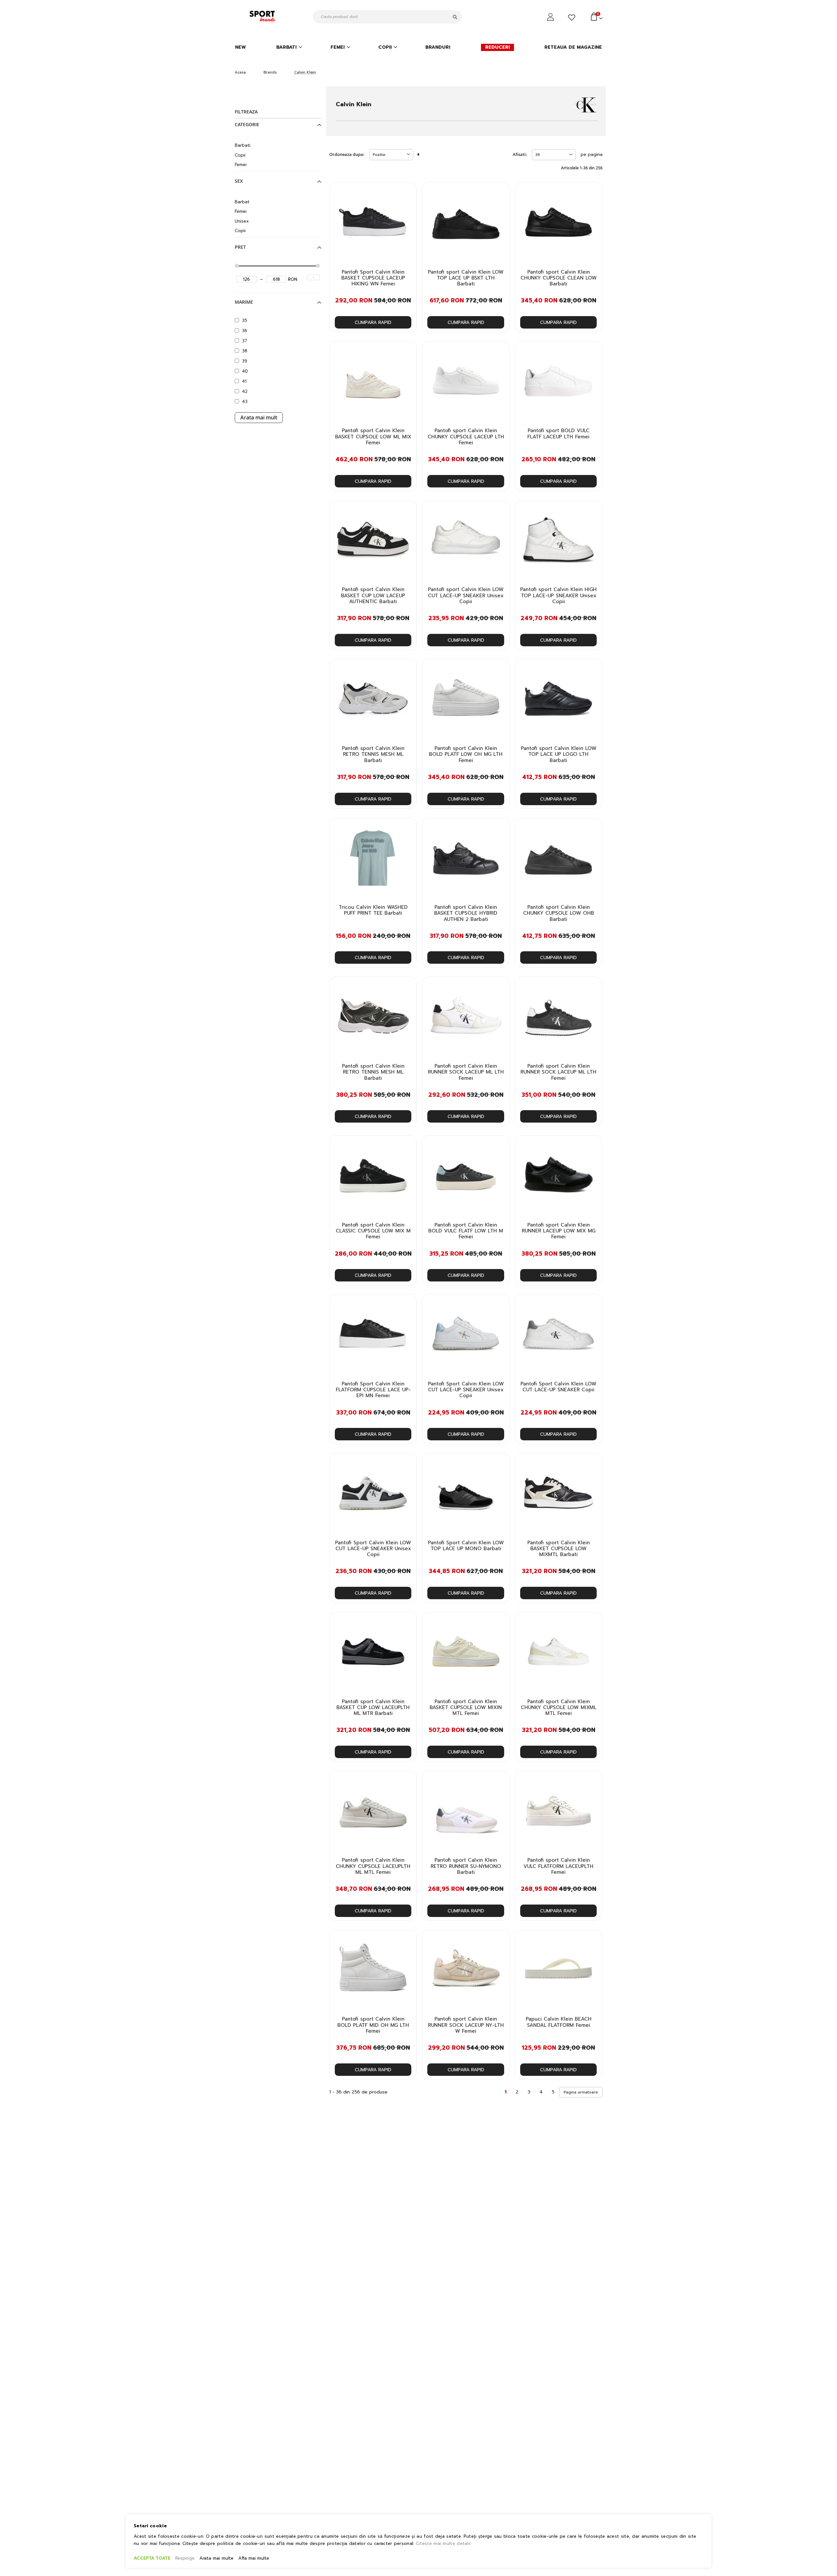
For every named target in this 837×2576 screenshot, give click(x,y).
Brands (270, 72)
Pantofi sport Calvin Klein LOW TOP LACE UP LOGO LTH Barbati (559, 754)
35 (245, 321)
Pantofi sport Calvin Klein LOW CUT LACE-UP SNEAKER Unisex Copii (466, 595)
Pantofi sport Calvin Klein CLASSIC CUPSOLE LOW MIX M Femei (373, 1231)
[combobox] (387, 17)
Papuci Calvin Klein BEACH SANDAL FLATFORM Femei (559, 2022)
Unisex (242, 221)
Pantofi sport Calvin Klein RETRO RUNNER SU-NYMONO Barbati (466, 1866)
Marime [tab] (244, 302)
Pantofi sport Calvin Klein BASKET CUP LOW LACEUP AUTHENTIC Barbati (373, 595)
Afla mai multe (254, 2558)
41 (244, 381)
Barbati (243, 145)
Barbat (242, 202)
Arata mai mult (259, 417)
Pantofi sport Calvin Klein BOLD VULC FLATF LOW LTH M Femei (466, 1231)
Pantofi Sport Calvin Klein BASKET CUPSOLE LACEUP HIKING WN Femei (373, 278)
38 (245, 351)
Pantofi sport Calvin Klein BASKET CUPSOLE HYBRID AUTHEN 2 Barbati (466, 913)
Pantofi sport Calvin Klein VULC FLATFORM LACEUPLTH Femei (558, 1866)
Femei (241, 165)
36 (245, 331)
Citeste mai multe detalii (443, 2543)
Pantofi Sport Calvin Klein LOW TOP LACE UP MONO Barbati (466, 1546)
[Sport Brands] (263, 17)
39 (245, 361)
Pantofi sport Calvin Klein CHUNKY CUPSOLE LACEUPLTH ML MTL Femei (373, 1866)
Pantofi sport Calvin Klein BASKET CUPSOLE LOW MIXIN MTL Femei (466, 1708)
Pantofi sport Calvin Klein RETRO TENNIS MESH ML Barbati (373, 754)
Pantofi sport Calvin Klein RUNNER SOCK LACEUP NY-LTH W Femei (466, 2025)
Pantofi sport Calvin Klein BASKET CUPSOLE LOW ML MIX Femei (373, 437)
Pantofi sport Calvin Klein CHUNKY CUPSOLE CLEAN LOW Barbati (559, 278)
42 (245, 391)
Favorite (573, 18)
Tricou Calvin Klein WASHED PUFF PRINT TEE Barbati (373, 910)
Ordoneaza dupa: (347, 154)
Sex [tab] (239, 181)
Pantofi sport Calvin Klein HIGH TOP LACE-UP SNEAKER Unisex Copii (558, 595)
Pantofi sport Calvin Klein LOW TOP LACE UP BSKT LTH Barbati (466, 278)
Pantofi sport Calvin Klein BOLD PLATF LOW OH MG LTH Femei (466, 754)
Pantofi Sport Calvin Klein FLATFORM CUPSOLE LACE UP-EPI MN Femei (373, 1390)
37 (245, 341)
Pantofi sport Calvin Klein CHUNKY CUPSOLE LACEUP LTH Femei (466, 437)
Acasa (240, 72)
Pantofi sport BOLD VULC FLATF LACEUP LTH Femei (558, 434)
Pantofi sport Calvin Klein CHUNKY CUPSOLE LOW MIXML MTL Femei (559, 1708)
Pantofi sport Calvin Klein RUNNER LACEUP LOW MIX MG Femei (559, 1231)
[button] (408, 193)
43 (245, 402)
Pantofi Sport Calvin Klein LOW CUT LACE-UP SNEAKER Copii (558, 1387)
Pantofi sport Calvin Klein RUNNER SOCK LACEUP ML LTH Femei (466, 1072)
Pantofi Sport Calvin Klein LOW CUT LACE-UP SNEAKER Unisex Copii (466, 1390)
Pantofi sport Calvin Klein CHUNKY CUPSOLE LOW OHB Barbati (559, 913)
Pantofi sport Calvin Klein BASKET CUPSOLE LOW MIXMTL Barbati (559, 1549)
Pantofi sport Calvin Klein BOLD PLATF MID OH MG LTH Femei (373, 2025)
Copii (240, 155)
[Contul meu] (551, 17)
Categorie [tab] (247, 125)
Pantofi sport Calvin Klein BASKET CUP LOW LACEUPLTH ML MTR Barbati (373, 1708)
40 (245, 371)
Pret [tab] (240, 247)
